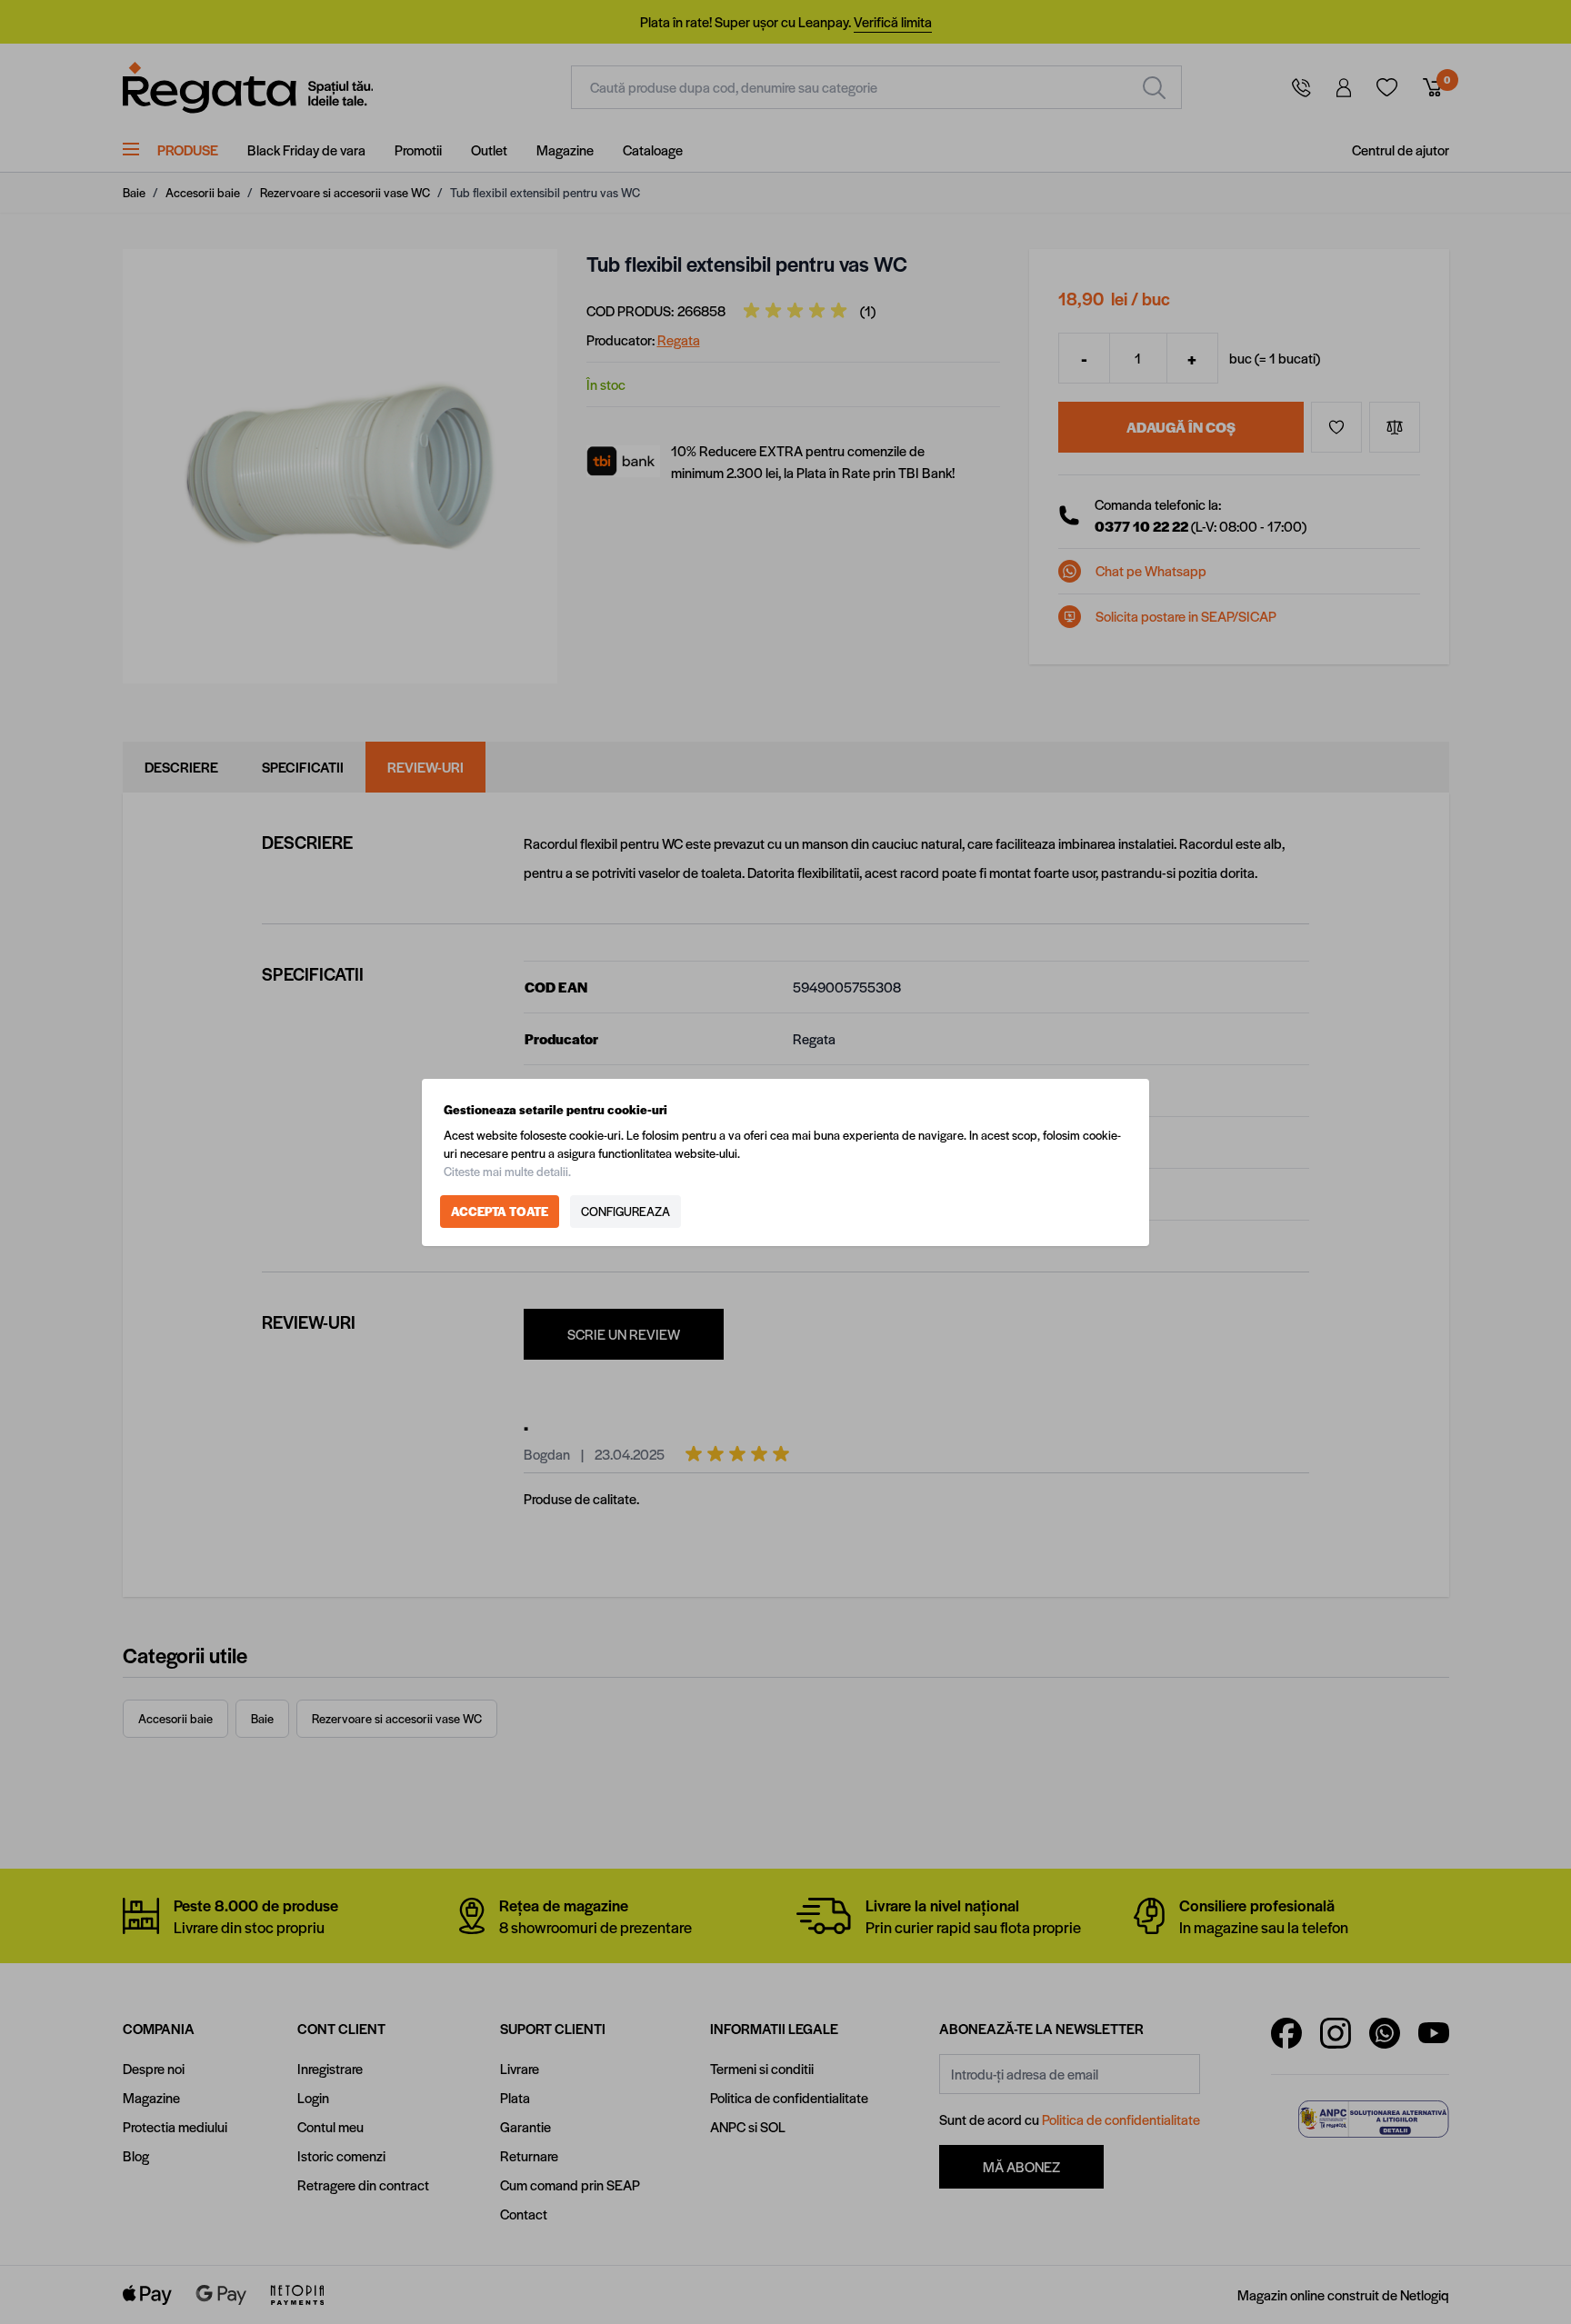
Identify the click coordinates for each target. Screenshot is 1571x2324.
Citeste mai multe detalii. (507, 1171)
